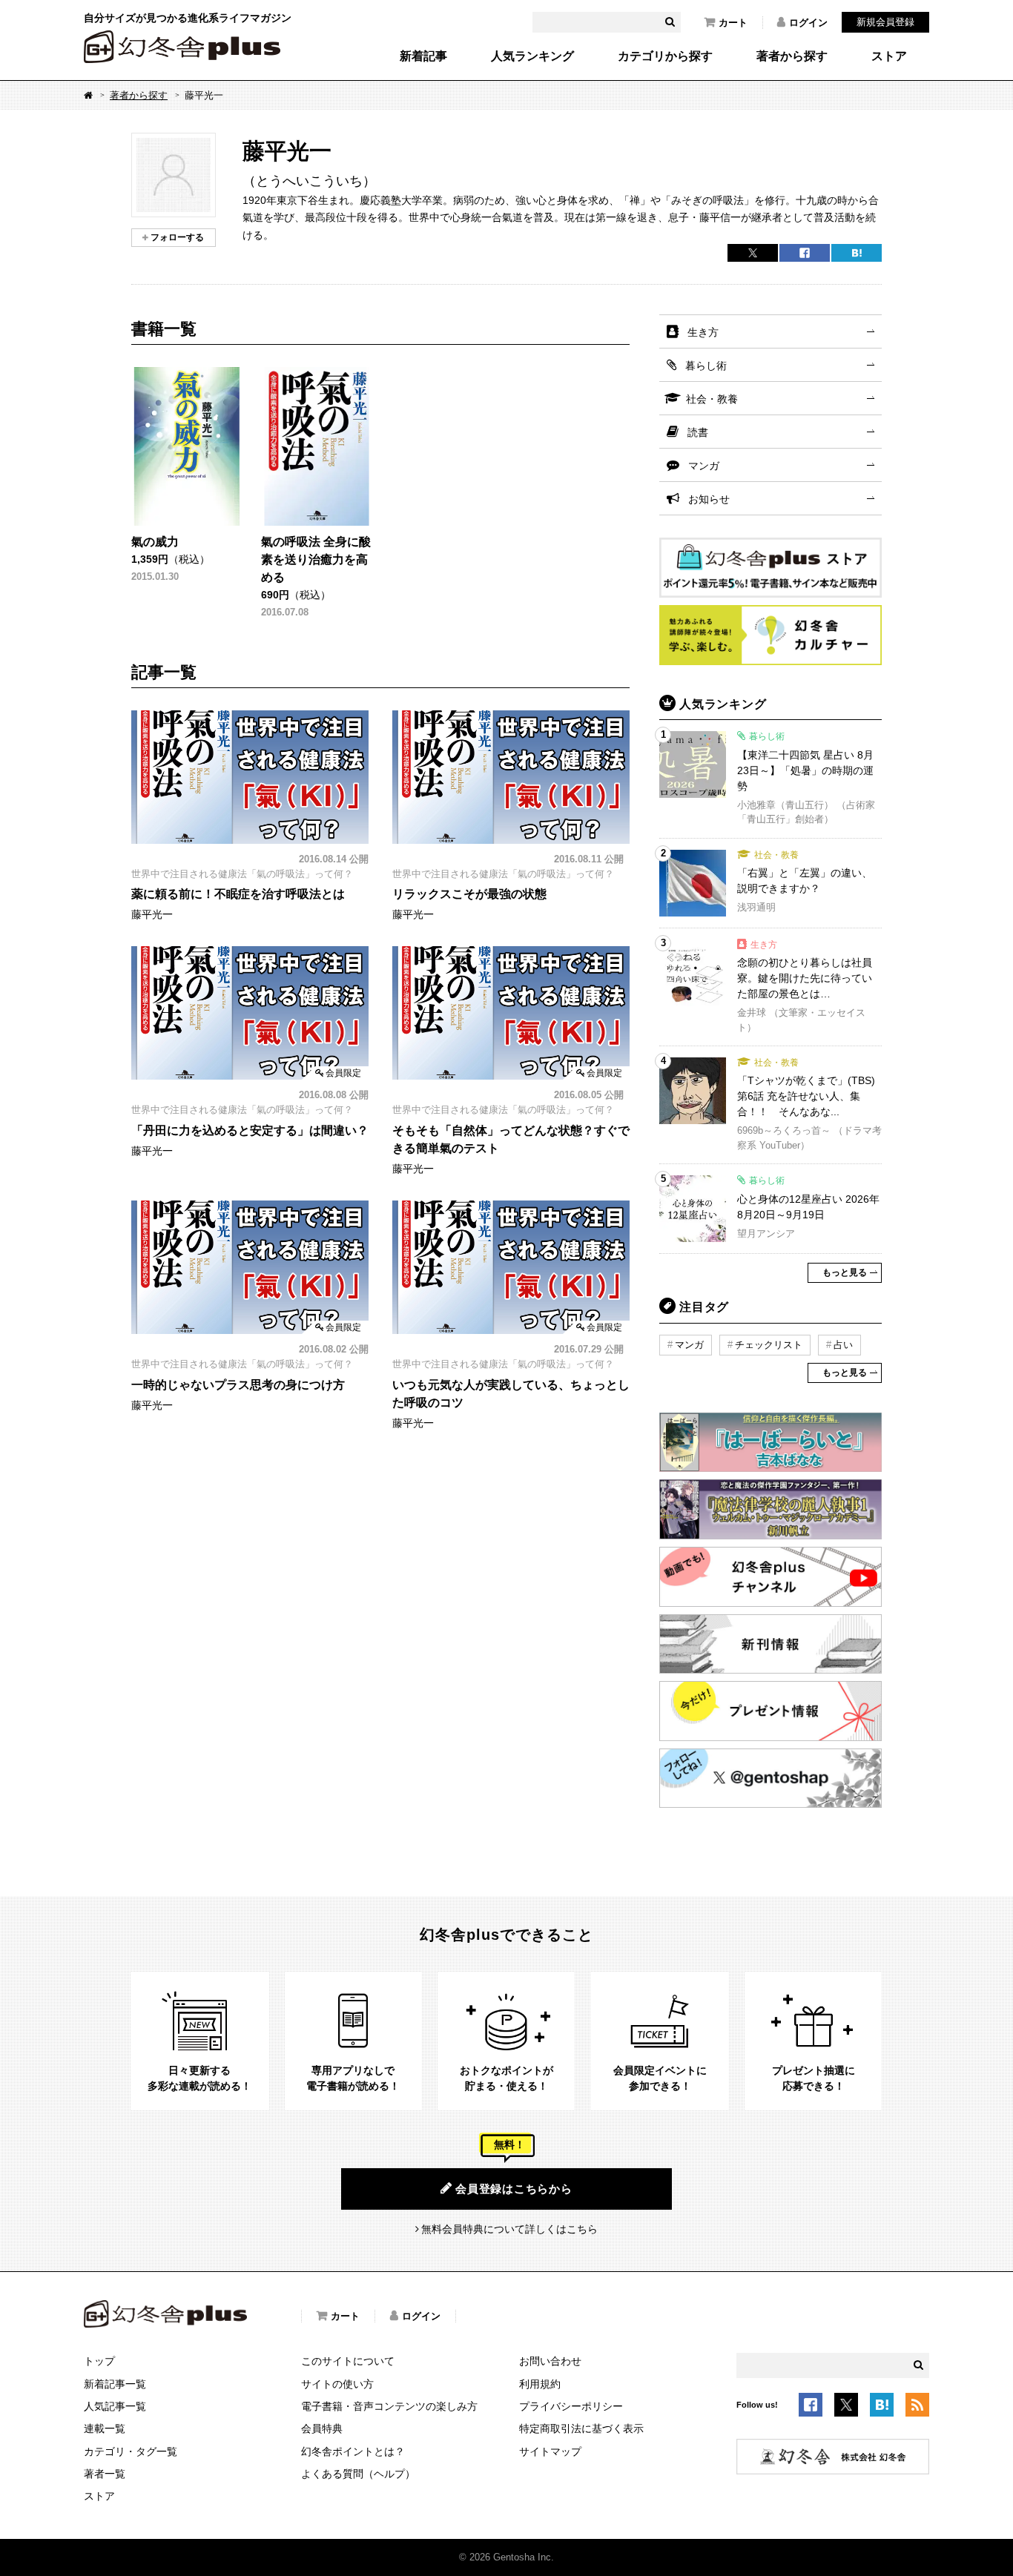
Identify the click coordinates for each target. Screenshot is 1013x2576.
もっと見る (845, 1272)
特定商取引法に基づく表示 (581, 2428)
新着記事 (423, 56)
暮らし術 (706, 366)
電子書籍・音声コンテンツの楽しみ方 (389, 2406)
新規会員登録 (885, 22)
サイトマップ (550, 2451)
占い (843, 1345)
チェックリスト (769, 1345)
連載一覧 (105, 2428)
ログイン (808, 23)
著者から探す (792, 56)
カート (733, 23)
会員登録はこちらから (514, 2189)
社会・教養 (712, 399)
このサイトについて (348, 2361)
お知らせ (709, 499)
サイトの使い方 (337, 2384)
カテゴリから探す (665, 56)
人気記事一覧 (115, 2406)
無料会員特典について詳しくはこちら (509, 2229)
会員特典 (322, 2428)
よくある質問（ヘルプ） (358, 2474)
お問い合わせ (550, 2361)
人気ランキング (532, 56)
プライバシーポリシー (571, 2406)
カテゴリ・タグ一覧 (131, 2451)
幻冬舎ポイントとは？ (353, 2451)
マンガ (704, 466)
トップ (99, 2361)
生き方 (703, 332)
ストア (889, 56)
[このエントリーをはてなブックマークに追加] (882, 2408)
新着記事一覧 (115, 2384)
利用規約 (540, 2384)
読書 (698, 432)
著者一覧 (105, 2474)
